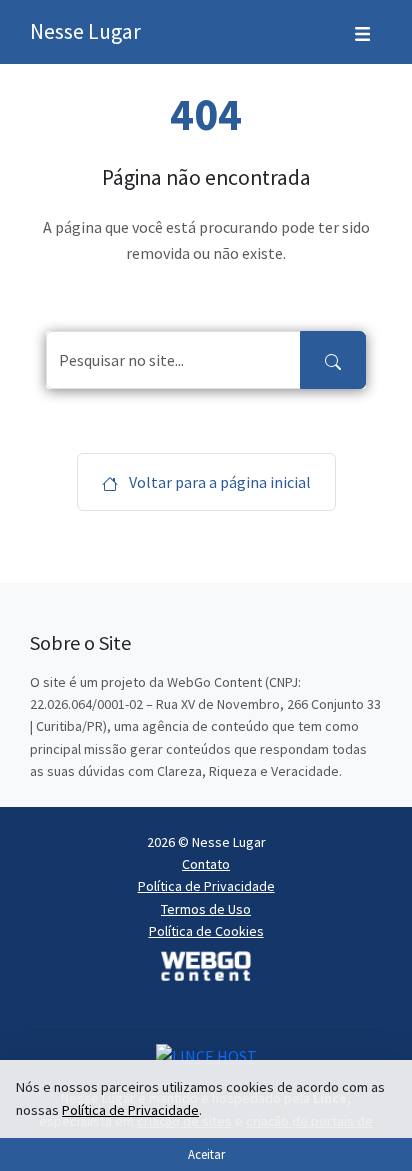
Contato (206, 864)
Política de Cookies (206, 931)
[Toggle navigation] (362, 32)
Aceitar (206, 1154)
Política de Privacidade (206, 886)
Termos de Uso (206, 909)
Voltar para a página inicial (218, 482)
